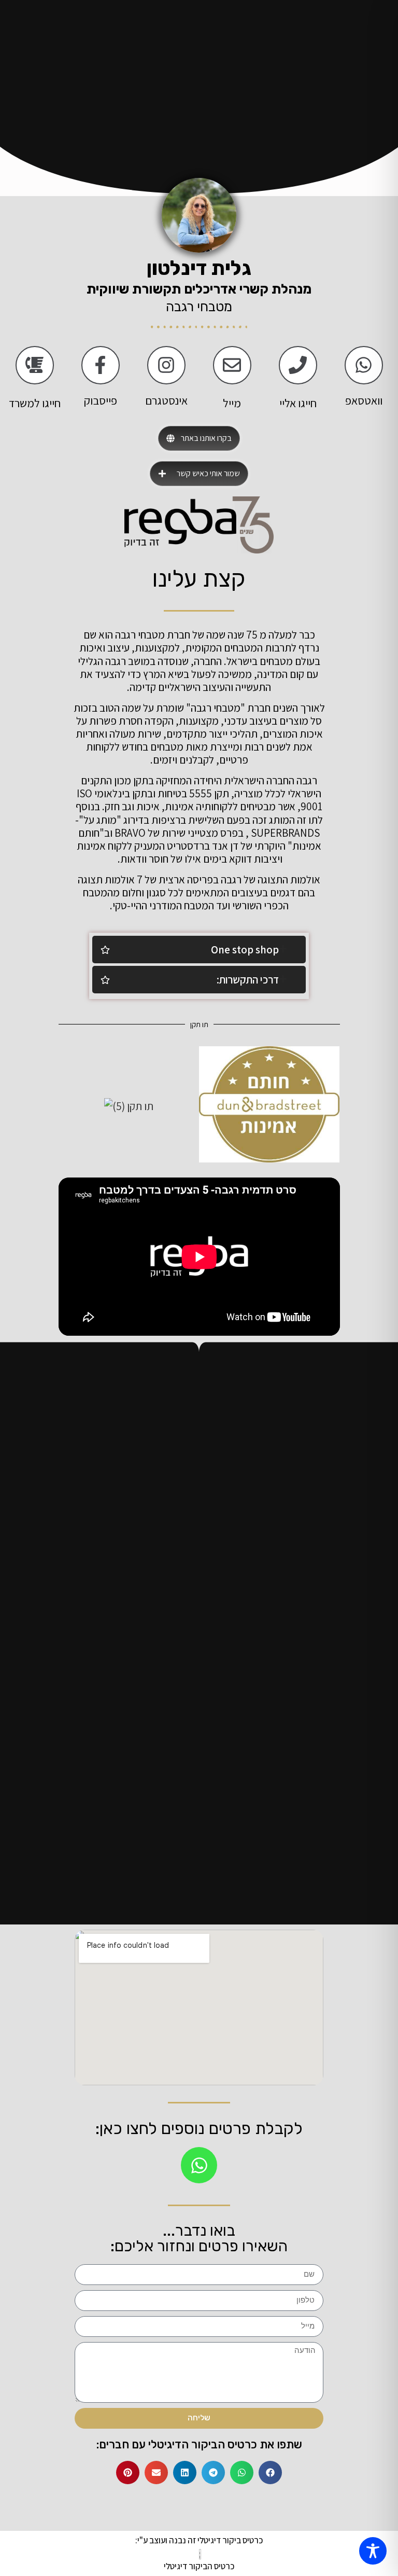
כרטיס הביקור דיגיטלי (199, 2566)
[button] (270, 2473)
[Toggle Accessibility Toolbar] (373, 2551)
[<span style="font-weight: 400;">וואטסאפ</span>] (364, 365)
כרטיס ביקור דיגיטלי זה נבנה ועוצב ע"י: (199, 2540)
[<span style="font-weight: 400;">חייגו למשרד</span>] (35, 365)
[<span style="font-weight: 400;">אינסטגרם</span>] (166, 365)
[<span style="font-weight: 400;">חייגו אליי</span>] (298, 365)
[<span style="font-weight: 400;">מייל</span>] (232, 365)
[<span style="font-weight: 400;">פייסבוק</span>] (101, 365)
